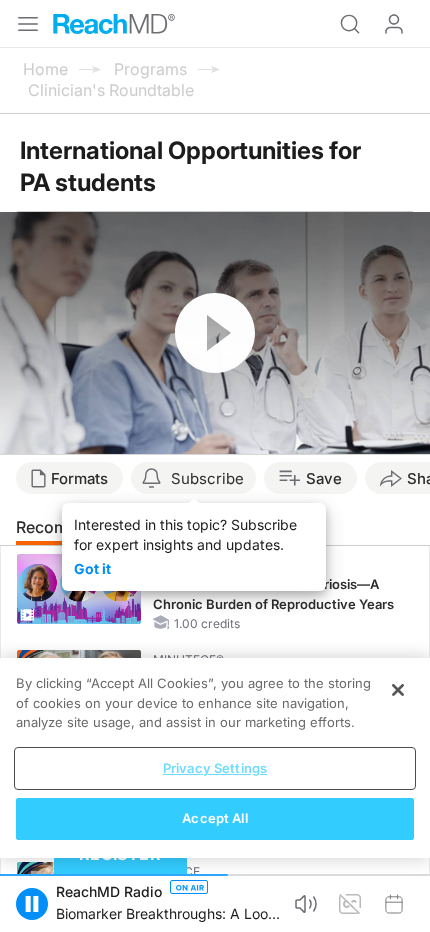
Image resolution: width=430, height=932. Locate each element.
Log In (394, 24)
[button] (32, 904)
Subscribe (207, 478)
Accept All (214, 818)
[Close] (398, 690)
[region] (215, 758)
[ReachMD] (114, 24)
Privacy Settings (215, 768)
